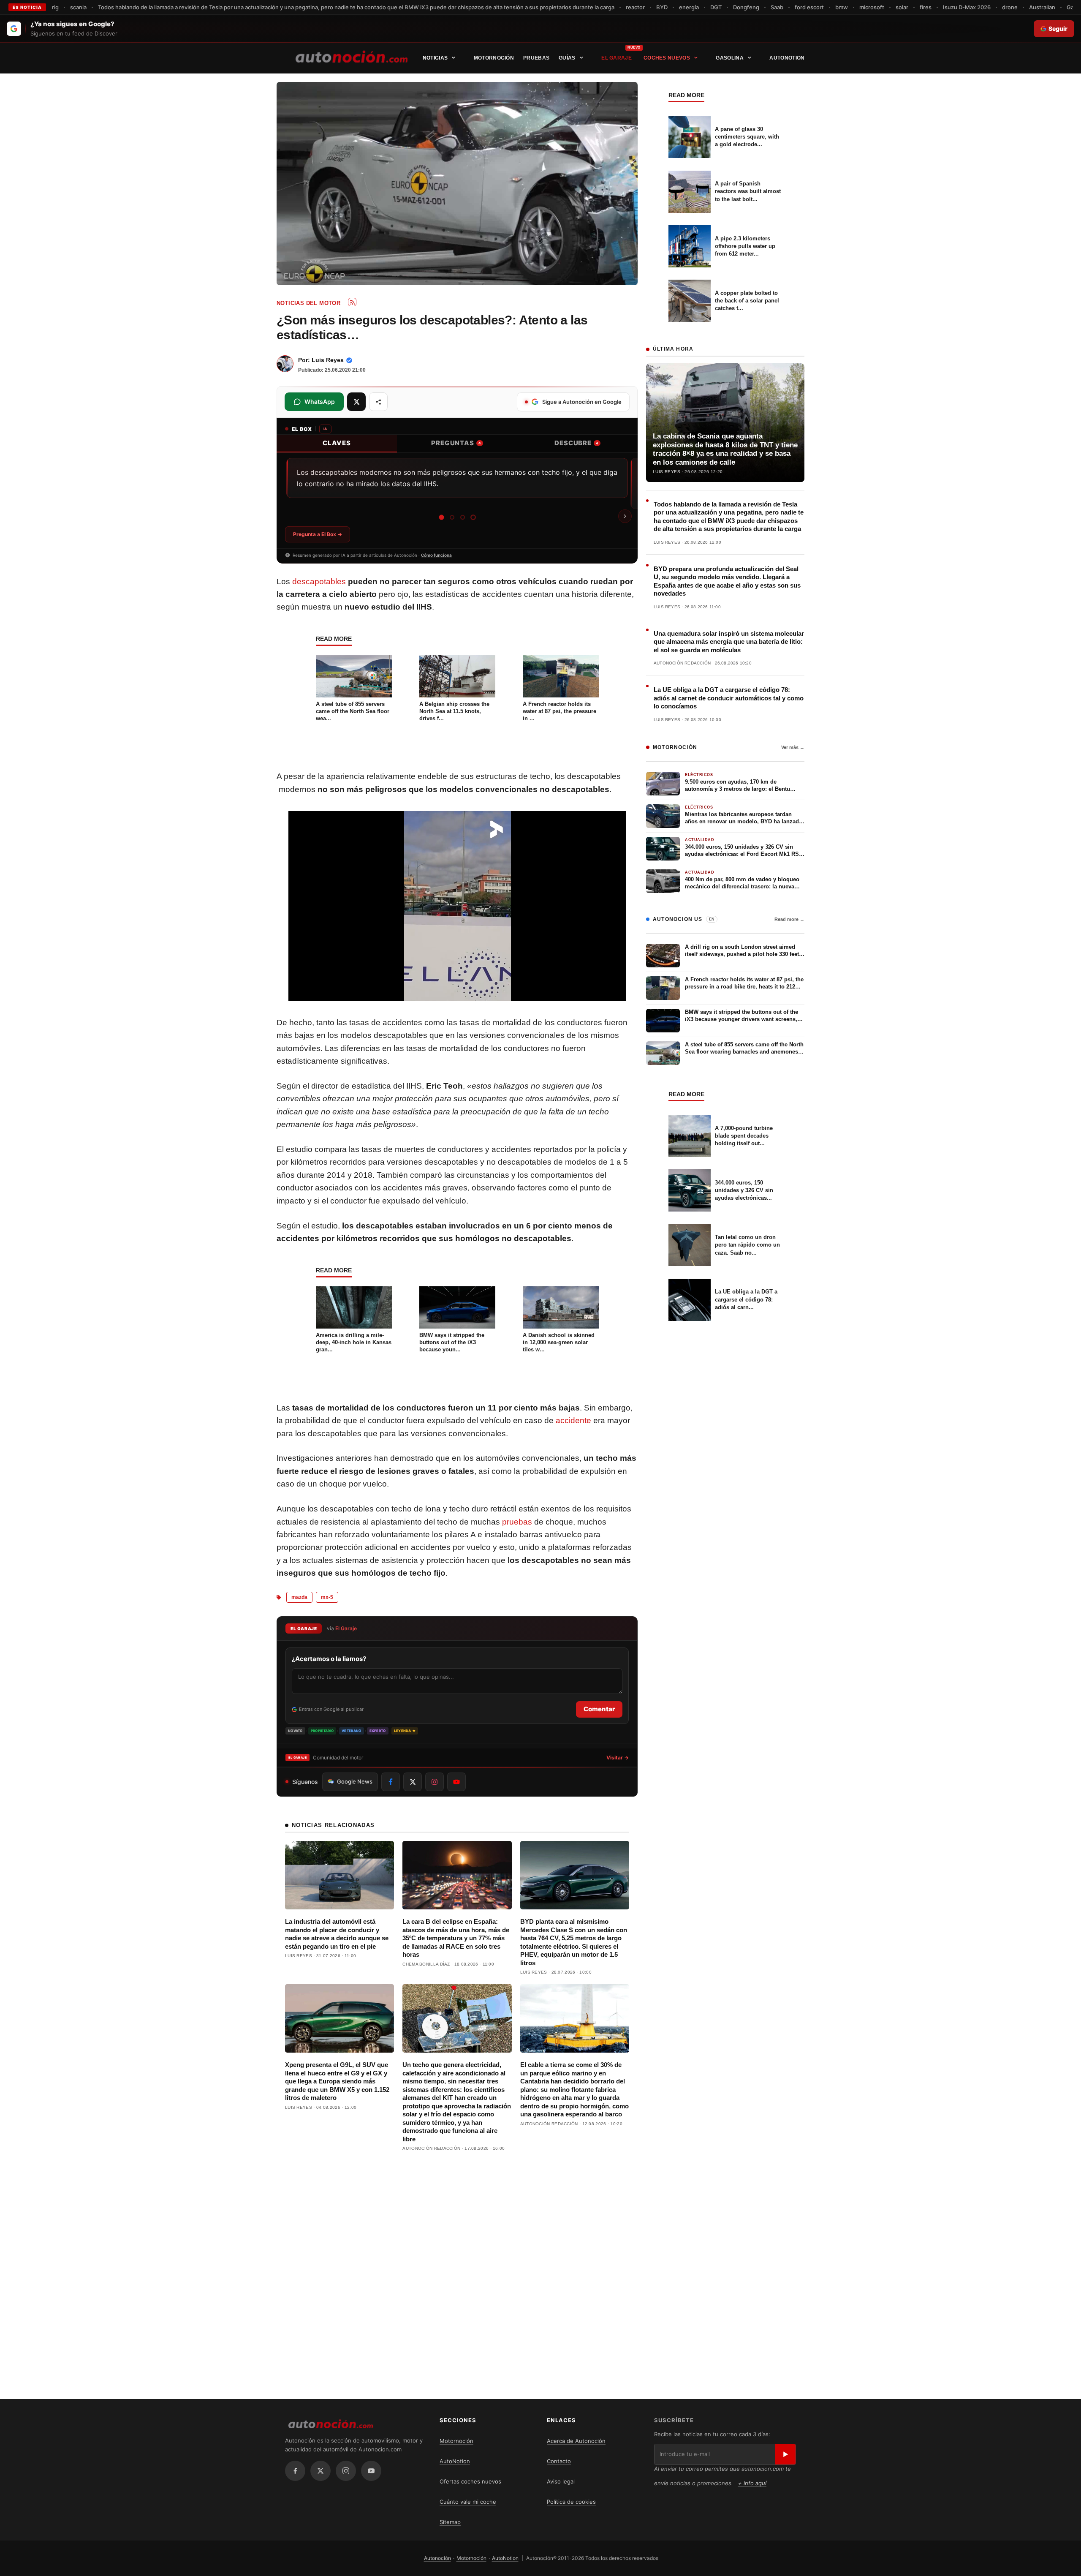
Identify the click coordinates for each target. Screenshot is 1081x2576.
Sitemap (450, 2522)
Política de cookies (571, 2502)
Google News (355, 1781)
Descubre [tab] (576, 443)
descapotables (319, 581)
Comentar (599, 1709)
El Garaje (617, 58)
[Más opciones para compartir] (378, 402)
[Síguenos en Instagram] (435, 1782)
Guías (567, 58)
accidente (573, 1420)
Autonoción (437, 2558)
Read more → (789, 919)
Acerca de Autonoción (576, 2441)
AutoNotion (787, 58)
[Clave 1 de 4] (441, 517)
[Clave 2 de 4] (452, 517)
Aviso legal (561, 2481)
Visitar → (618, 1758)
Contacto (559, 2461)
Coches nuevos (667, 58)
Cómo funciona (436, 555)
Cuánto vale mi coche (468, 2502)
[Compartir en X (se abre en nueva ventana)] (356, 402)
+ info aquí (752, 2483)
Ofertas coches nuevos (470, 2481)
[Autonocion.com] (352, 56)
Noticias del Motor (308, 303)
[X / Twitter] (320, 2471)
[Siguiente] (625, 516)
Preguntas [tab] (456, 443)
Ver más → (793, 747)
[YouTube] (371, 2471)
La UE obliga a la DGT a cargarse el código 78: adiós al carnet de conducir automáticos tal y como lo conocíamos (729, 698)
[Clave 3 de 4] (463, 517)
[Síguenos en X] (413, 1782)
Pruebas (536, 58)
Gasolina (729, 58)
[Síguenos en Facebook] (391, 1782)
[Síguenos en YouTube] (456, 1782)
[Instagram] (346, 2471)
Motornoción (494, 58)
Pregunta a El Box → (318, 534)
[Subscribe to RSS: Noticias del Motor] (352, 302)
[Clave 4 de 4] (473, 517)
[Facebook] (295, 2471)
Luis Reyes (328, 360)
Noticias (435, 58)
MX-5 (327, 1597)
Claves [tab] (337, 443)
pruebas (517, 1522)
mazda (299, 1597)
